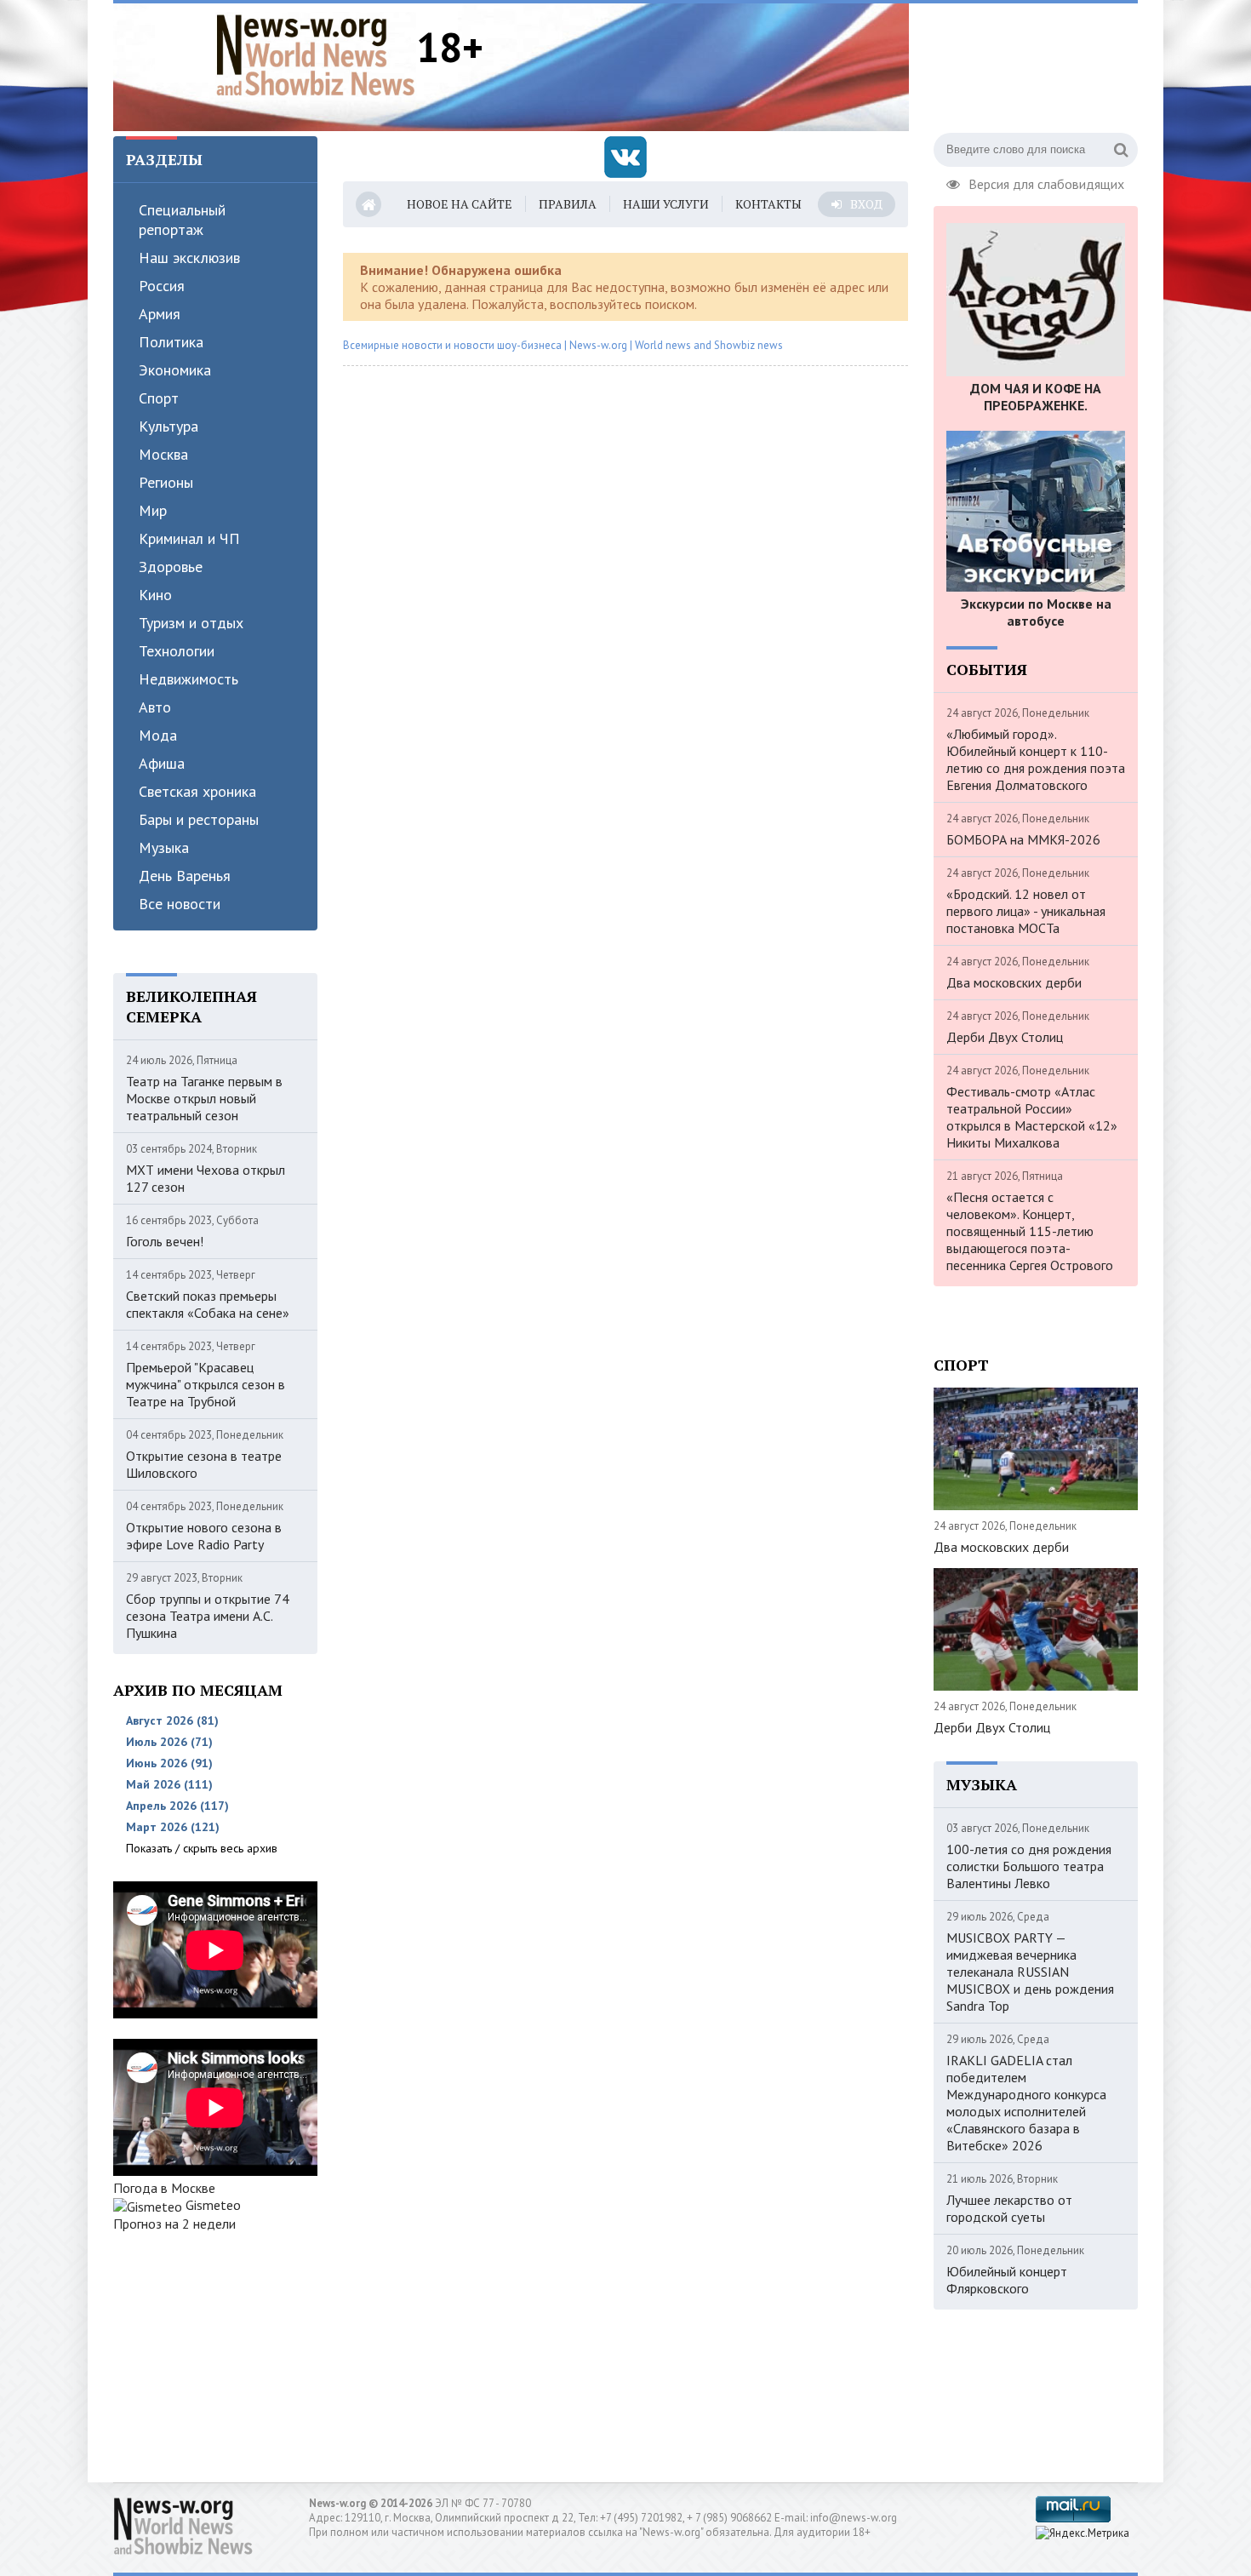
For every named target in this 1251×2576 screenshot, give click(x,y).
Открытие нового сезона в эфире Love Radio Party (204, 1536)
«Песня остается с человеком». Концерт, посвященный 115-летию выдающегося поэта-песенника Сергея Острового (1030, 1231)
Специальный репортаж (182, 220)
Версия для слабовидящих (1046, 182)
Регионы (166, 482)
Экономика (175, 370)
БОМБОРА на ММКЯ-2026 (1023, 839)
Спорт (159, 398)
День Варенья (185, 876)
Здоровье (171, 567)
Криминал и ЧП (189, 538)
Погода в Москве (164, 2188)
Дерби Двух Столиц (1005, 1037)
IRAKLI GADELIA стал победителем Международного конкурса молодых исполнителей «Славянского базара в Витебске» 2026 (1026, 2103)
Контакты (768, 204)
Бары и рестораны (199, 819)
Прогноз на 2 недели (174, 2224)
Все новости (180, 904)
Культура (169, 426)
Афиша (162, 763)
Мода (158, 735)
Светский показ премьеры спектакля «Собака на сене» (208, 1304)
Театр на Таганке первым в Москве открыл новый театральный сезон (204, 1098)
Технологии (177, 651)
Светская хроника (197, 791)
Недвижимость (189, 679)
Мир (153, 510)
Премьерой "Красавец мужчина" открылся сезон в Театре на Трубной (206, 1384)
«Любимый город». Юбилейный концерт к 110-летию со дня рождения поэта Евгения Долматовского (1036, 759)
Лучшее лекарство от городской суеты (1009, 2208)
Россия (162, 286)
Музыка (164, 847)
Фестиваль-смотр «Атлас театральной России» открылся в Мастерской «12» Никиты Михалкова (1032, 1117)
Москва (163, 454)
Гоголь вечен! (165, 1241)
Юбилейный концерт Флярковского (1007, 2280)
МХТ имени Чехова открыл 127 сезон (206, 1178)
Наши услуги (666, 204)
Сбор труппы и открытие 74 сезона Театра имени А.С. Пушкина (208, 1616)
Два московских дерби (1014, 982)
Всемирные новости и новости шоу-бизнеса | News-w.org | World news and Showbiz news (563, 345)
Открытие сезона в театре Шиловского (204, 1464)
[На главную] (316, 54)
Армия (160, 314)
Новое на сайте (460, 204)
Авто (155, 707)
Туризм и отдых (191, 623)
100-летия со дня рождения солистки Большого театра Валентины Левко (1029, 1866)
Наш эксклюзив (189, 258)
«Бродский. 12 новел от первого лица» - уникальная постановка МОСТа (1026, 911)
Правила (568, 204)
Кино (155, 595)
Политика (171, 342)
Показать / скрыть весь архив (202, 1848)
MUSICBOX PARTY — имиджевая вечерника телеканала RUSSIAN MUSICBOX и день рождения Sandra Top (1030, 1972)
